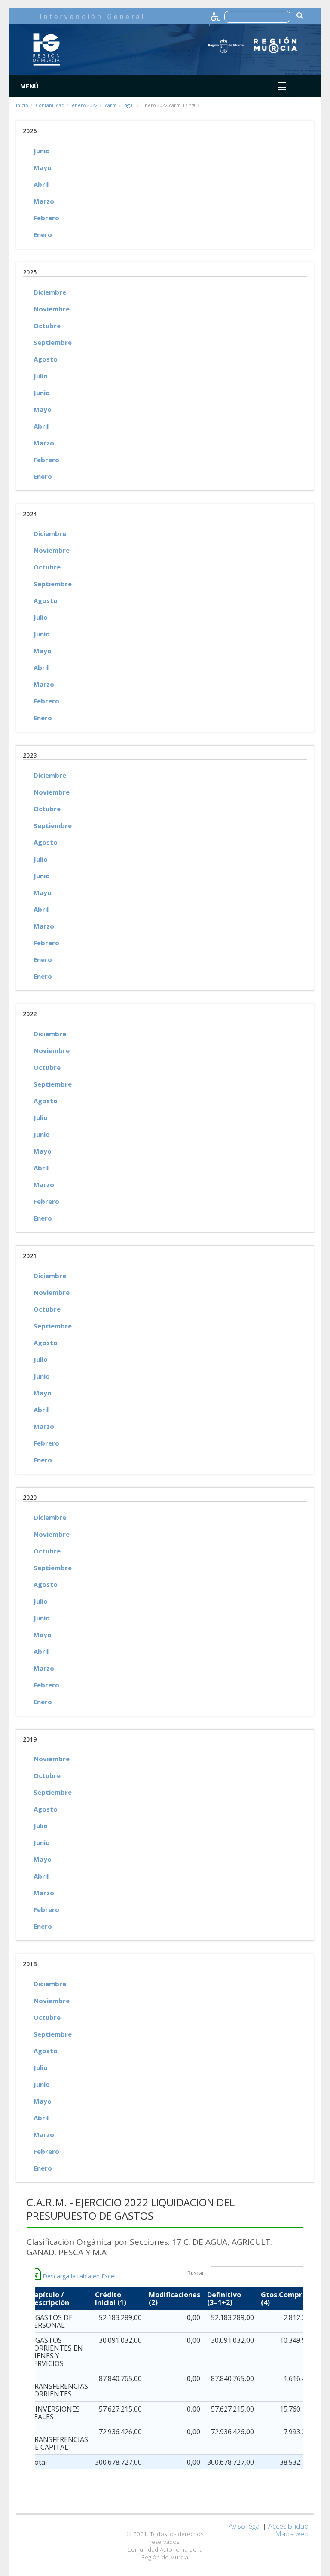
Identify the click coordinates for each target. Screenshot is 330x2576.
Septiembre (53, 342)
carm (111, 105)
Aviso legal (245, 2526)
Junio (42, 151)
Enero (43, 234)
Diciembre (50, 292)
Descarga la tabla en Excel (78, 2276)
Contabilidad (50, 105)
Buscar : (197, 2273)
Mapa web (292, 2534)
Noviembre (52, 309)
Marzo (44, 201)
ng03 (130, 105)
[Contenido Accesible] (216, 16)
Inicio (22, 105)
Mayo (43, 167)
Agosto (46, 359)
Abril (41, 184)
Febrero (46, 218)
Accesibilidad (288, 2526)
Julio (41, 376)
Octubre (47, 326)
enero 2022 (85, 105)
